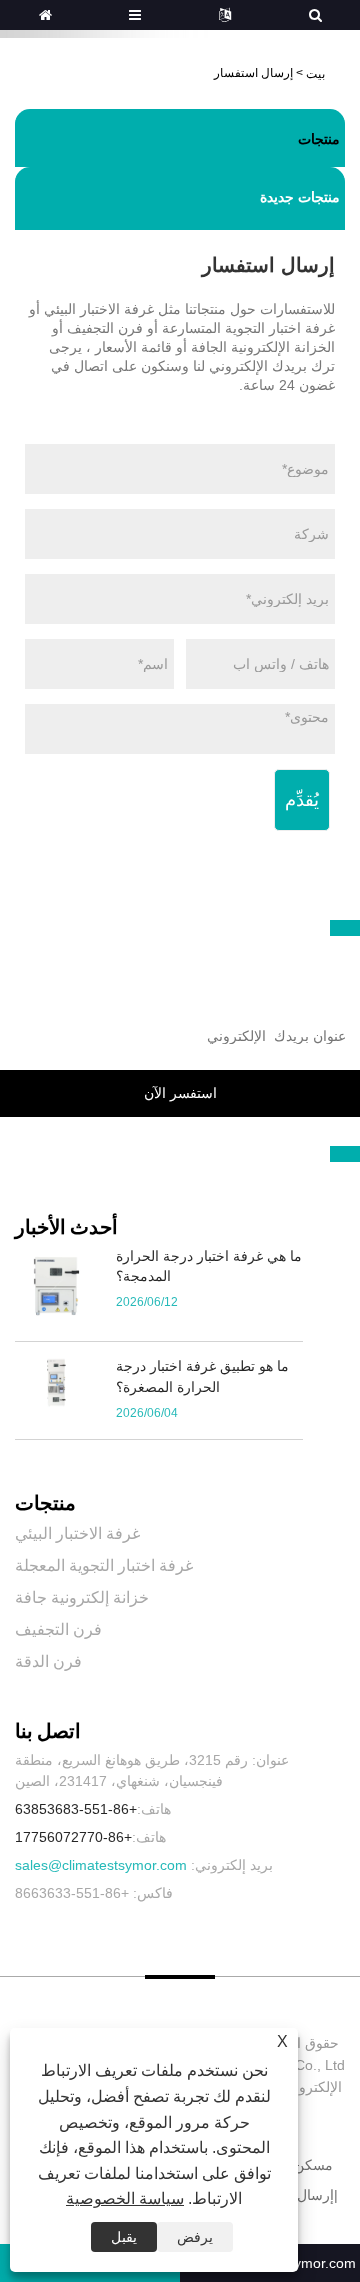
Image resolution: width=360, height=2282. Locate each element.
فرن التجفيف (58, 1629)
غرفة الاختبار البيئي (77, 1533)
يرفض (195, 2237)
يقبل (124, 2237)
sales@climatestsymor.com (101, 1865)
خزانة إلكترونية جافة (82, 1597)
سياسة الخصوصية (125, 2198)
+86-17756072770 (73, 1837)
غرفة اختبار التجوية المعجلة (104, 1565)
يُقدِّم (302, 800)
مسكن (313, 2165)
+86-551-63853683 (76, 1809)
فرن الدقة (48, 1661)
